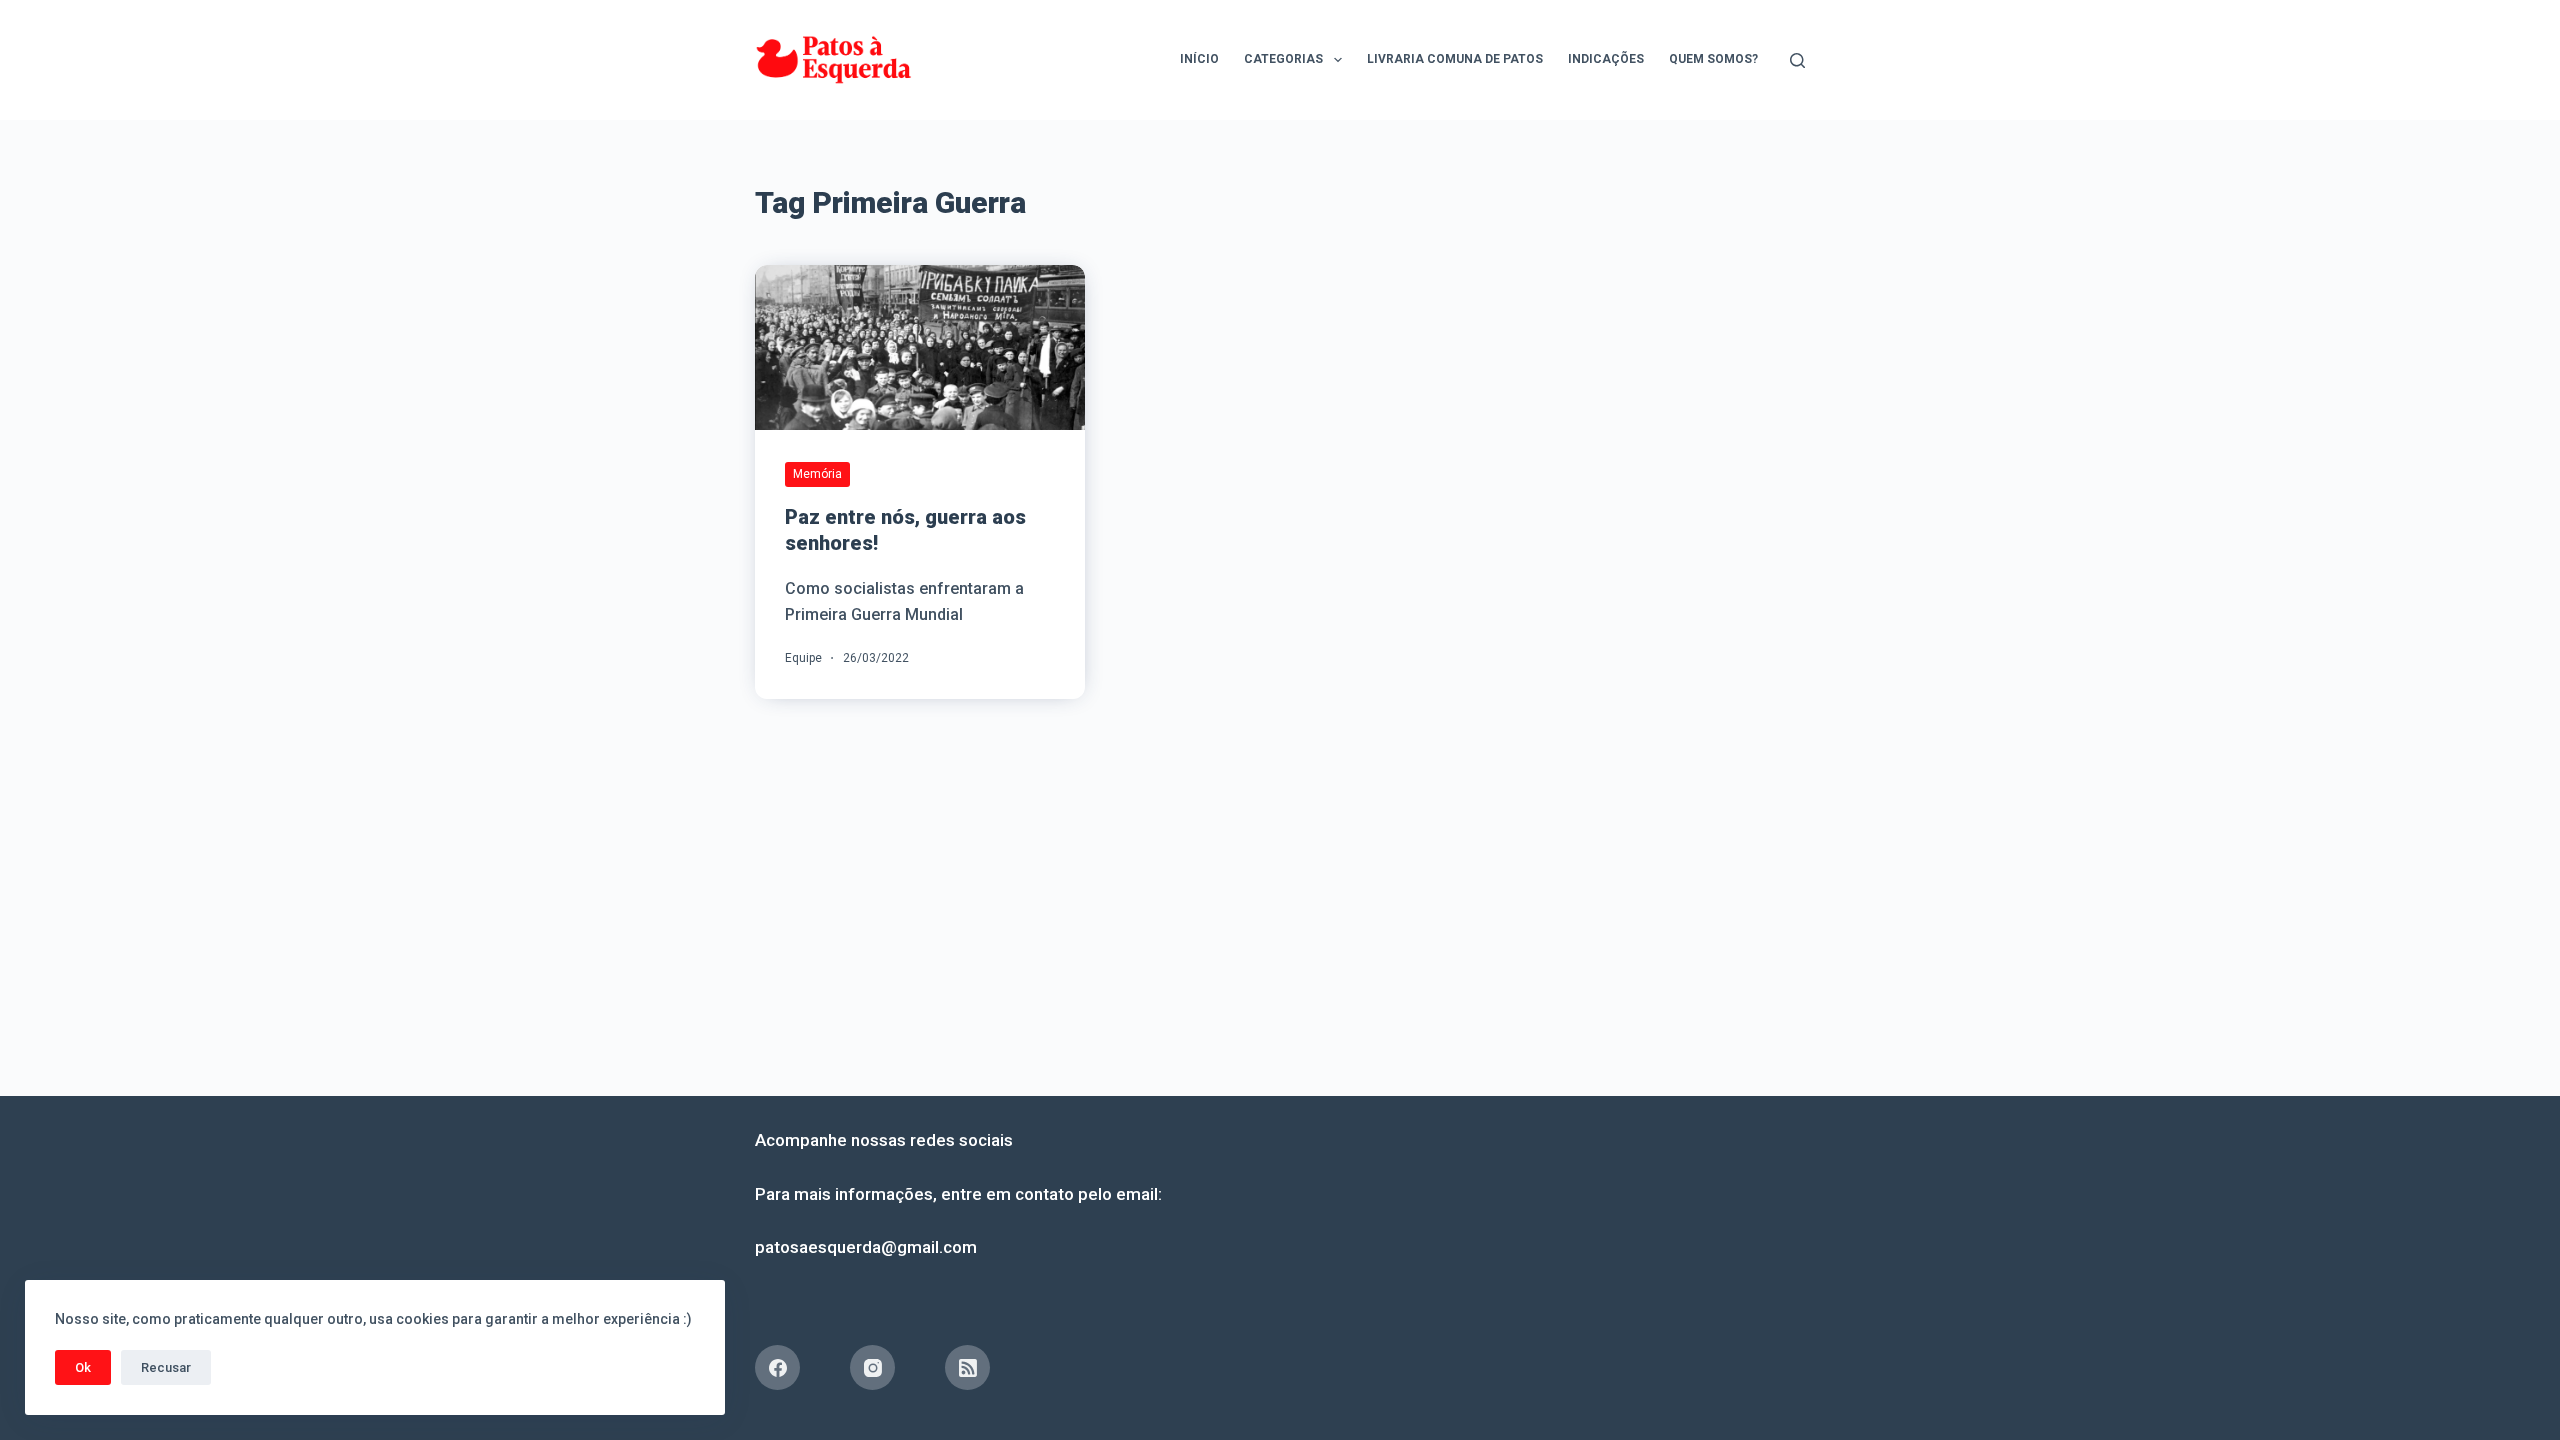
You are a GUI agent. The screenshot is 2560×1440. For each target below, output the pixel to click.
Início (1199, 59)
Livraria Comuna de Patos (1455, 59)
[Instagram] (872, 1367)
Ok (83, 1367)
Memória (817, 474)
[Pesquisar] (1797, 60)
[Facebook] (777, 1367)
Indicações (1606, 59)
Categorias (1283, 59)
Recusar (166, 1367)
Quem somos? (1713, 59)
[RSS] (967, 1367)
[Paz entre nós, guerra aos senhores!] (920, 347)
